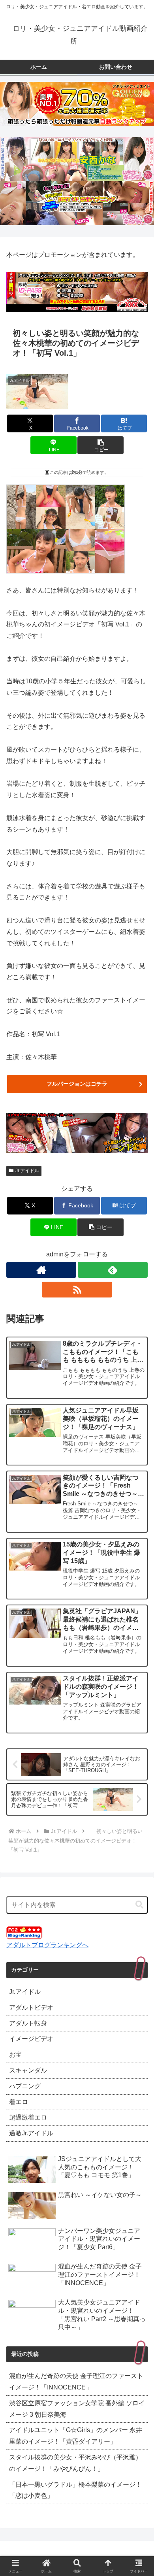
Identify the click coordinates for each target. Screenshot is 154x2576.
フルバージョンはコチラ (77, 1084)
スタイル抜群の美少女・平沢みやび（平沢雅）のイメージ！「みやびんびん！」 (75, 2463)
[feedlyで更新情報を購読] (113, 1270)
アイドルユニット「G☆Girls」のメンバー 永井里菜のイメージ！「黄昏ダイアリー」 (76, 2436)
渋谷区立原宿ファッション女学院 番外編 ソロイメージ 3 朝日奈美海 (77, 2409)
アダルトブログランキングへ (47, 1945)
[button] (100, 445)
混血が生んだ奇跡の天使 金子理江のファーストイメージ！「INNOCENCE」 (76, 2382)
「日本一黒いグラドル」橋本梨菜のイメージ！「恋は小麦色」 (75, 2490)
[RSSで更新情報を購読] (77, 1290)
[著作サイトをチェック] (41, 1270)
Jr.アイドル (27, 1171)
